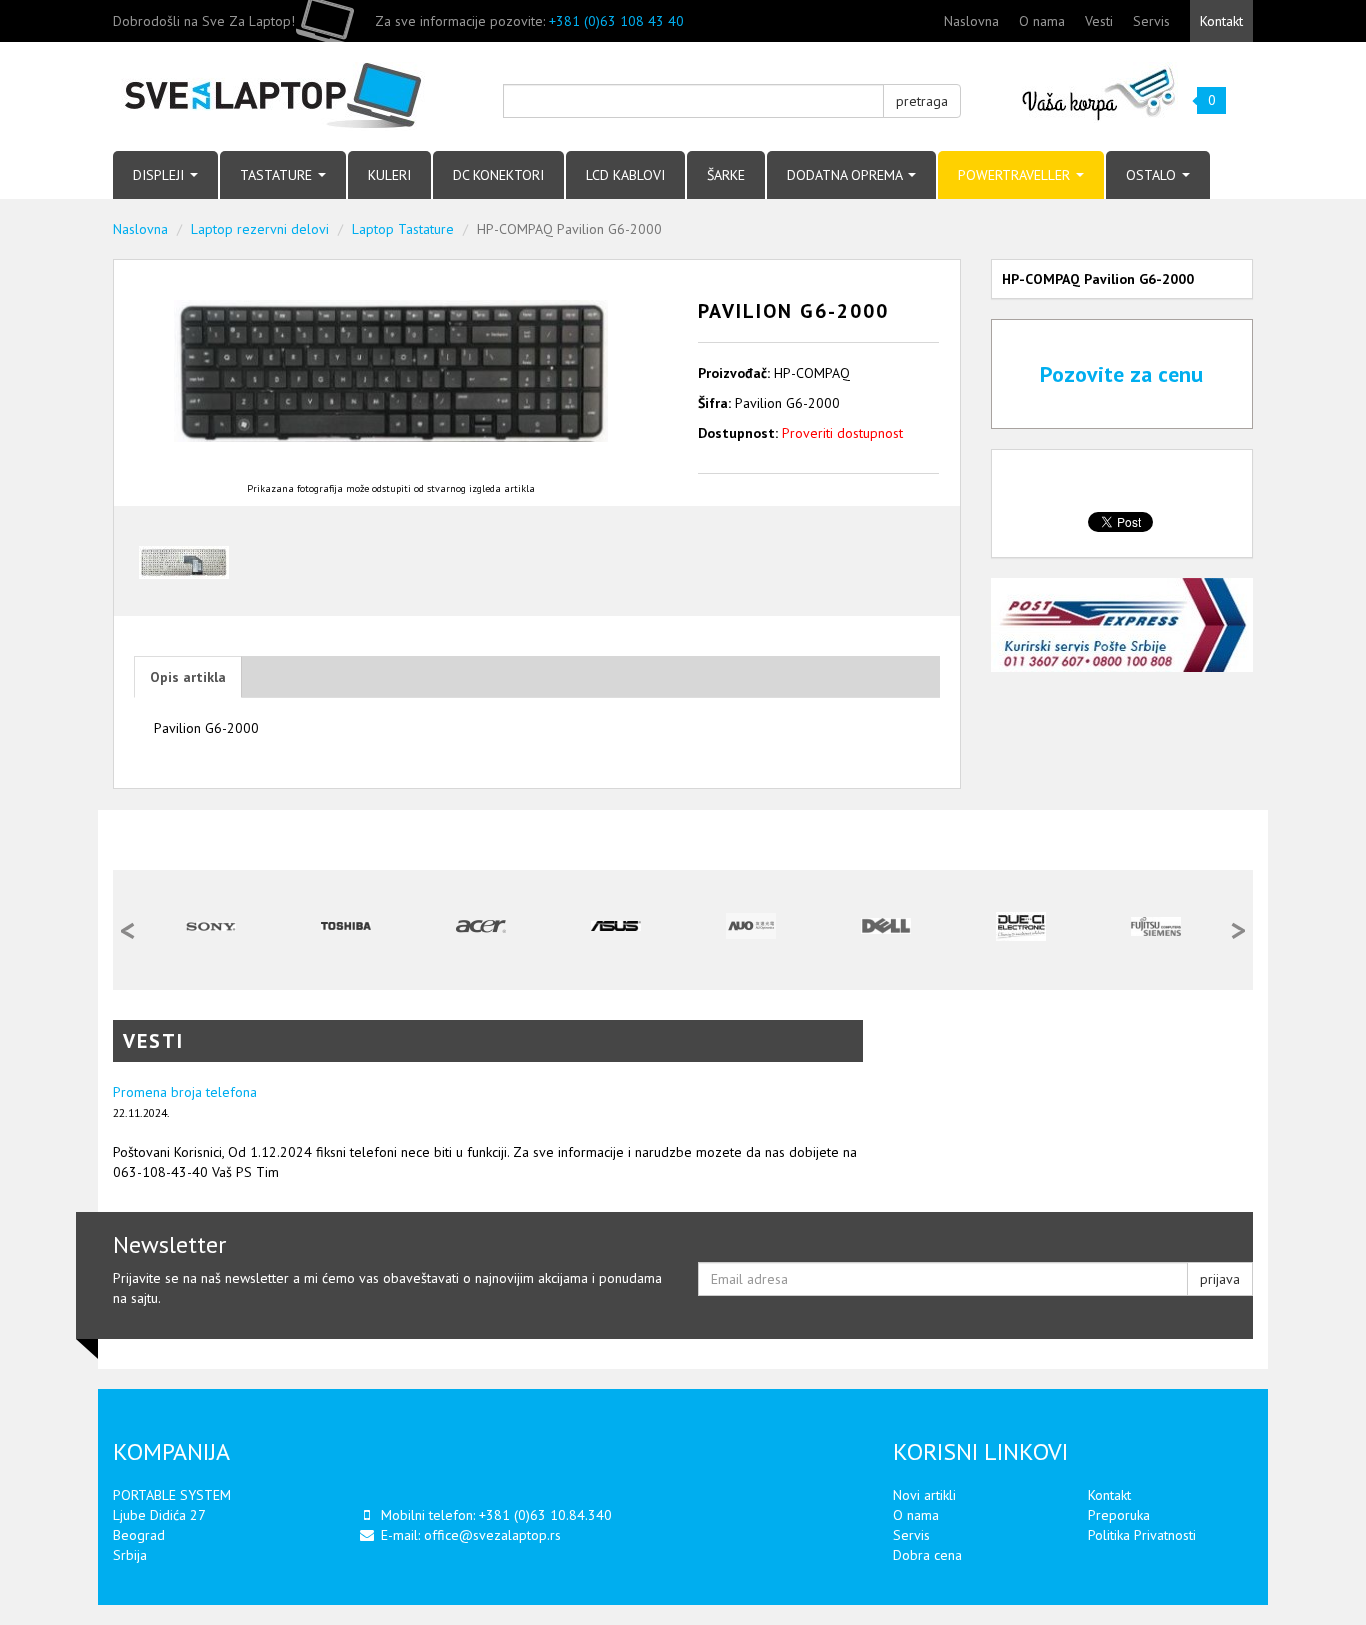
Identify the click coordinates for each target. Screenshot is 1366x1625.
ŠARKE (726, 175)
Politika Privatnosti (1142, 1535)
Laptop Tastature (403, 229)
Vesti (1099, 21)
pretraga (922, 101)
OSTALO (1153, 175)
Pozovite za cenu (1121, 374)
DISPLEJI (160, 175)
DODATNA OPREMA (846, 175)
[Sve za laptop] (293, 96)
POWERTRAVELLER (1016, 175)
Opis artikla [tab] (188, 677)
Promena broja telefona (185, 1092)
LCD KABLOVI (625, 175)
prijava (1220, 1279)
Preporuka (1119, 1515)
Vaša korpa (1099, 92)
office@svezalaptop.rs (492, 1535)
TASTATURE (278, 175)
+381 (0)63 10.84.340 (545, 1515)
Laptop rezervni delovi (260, 229)
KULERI (389, 175)
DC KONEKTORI (498, 175)
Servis (1151, 21)
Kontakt (1221, 21)
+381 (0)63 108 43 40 (616, 21)
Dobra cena (927, 1555)
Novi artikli (924, 1495)
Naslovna (971, 21)
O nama (1042, 21)
